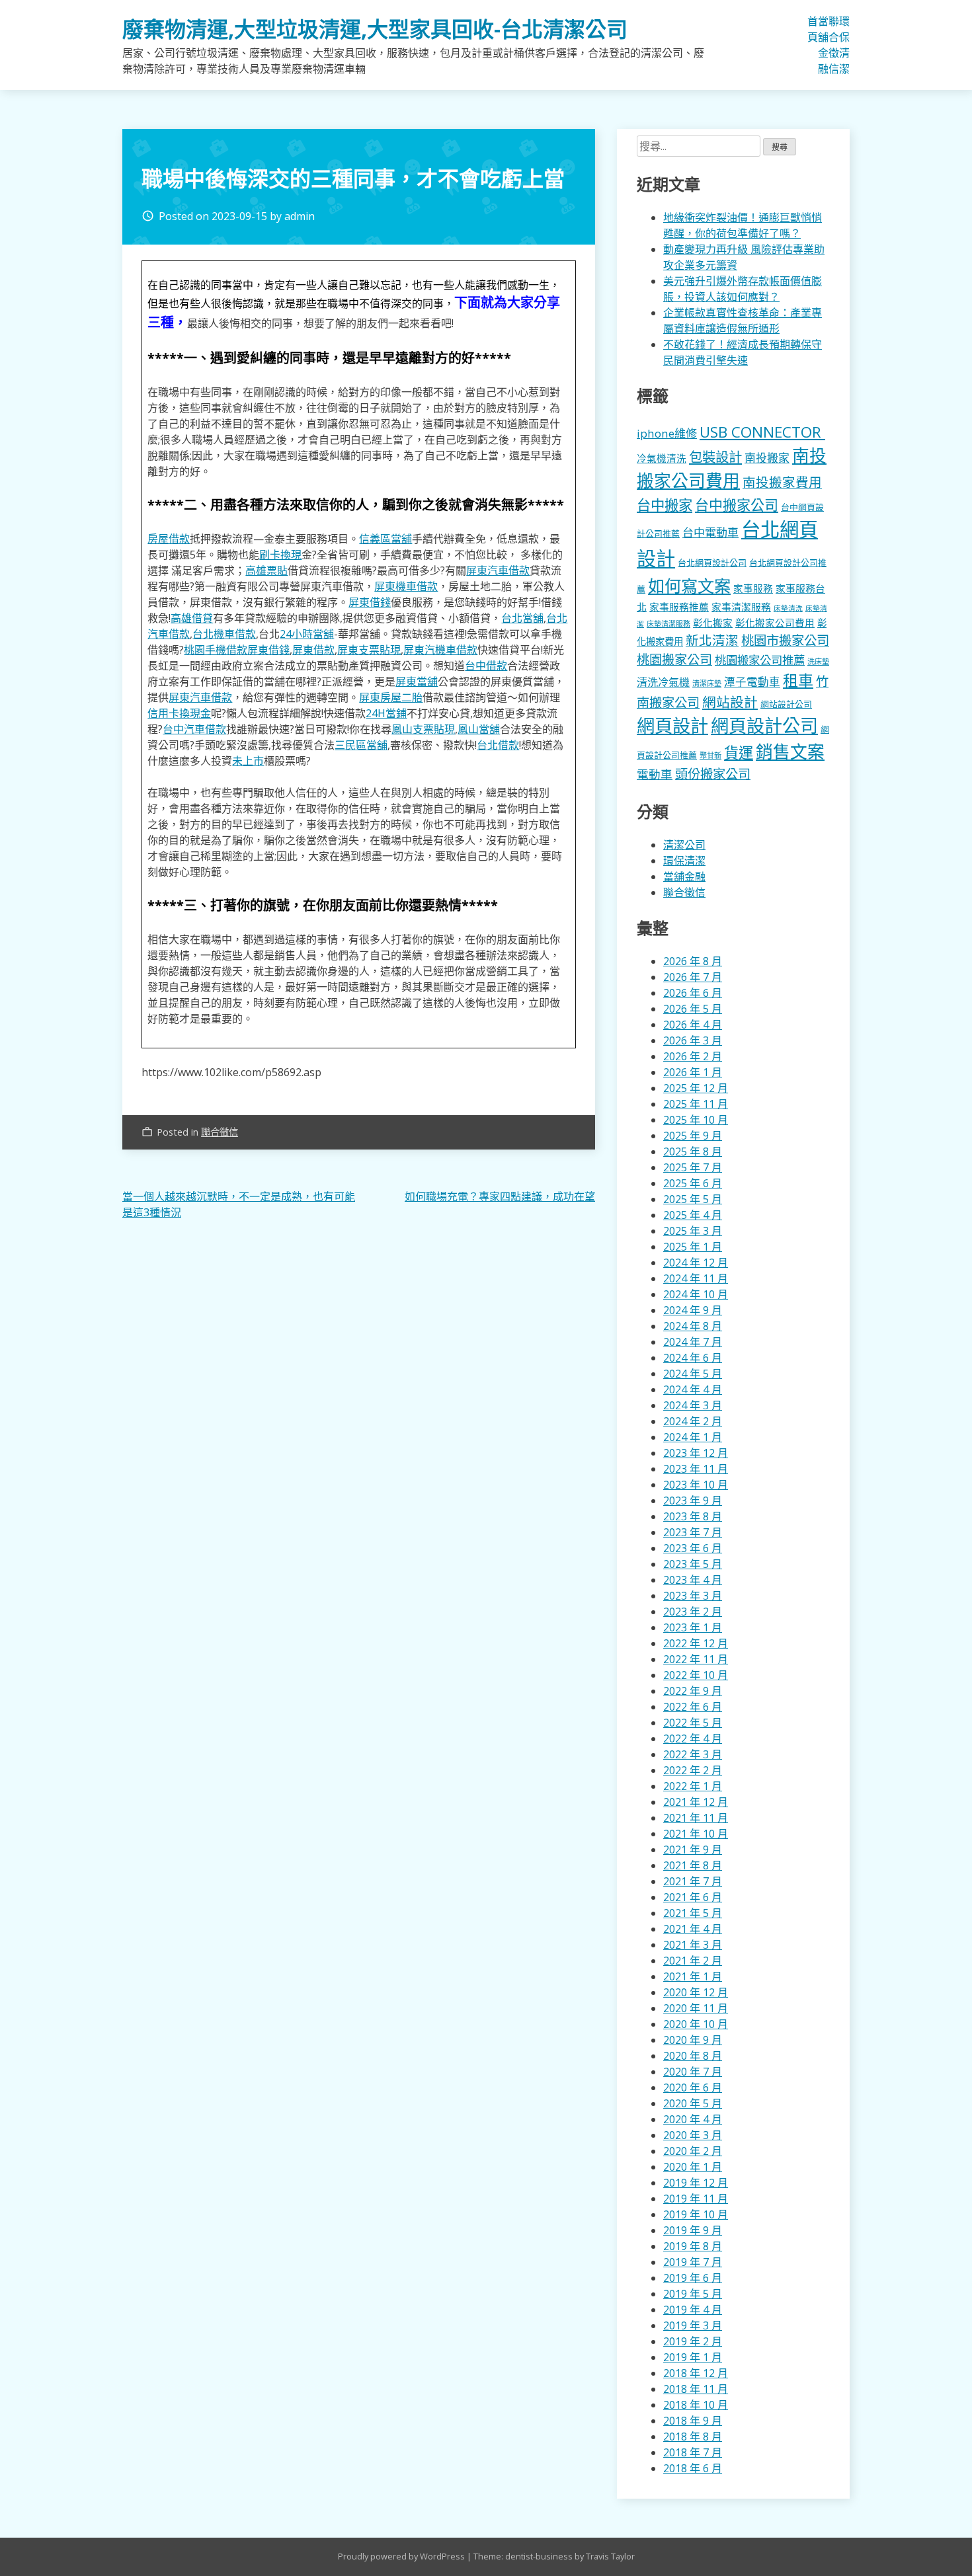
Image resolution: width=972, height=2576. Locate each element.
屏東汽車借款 (498, 570)
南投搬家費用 (782, 482)
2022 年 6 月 (693, 1707)
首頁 (813, 29)
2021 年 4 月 (693, 1929)
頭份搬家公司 (713, 774)
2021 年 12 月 (696, 1802)
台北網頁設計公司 (712, 563)
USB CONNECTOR (762, 432)
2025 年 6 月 (693, 1183)
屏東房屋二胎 (391, 697)
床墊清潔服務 (668, 624)
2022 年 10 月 (696, 1675)
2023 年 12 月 (696, 1453)
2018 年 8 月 (693, 2437)
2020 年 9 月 (693, 2040)
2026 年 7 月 (693, 977)
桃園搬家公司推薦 (760, 660)
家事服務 (753, 588)
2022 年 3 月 (693, 1754)
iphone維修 (667, 433)
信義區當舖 (385, 539)
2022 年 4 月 (693, 1738)
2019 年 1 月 (693, 2357)
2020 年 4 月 (693, 2119)
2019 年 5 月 (693, 2294)
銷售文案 (790, 752)
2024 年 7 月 (693, 1342)
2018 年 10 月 (696, 2405)
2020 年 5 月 (693, 2103)
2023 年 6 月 (693, 1548)
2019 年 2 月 (693, 2341)
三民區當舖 (361, 745)
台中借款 (486, 666)
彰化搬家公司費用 (775, 623)
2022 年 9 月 (693, 1691)
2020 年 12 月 (696, 1992)
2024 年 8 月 (693, 1326)
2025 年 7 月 (693, 1167)
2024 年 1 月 (693, 1437)
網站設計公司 (786, 704)
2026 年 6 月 (693, 993)
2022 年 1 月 (693, 1786)
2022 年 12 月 (696, 1643)
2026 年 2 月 (693, 1056)
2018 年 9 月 (693, 2421)
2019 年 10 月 (696, 2214)
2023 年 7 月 (693, 1532)
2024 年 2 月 (693, 1421)
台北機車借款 (224, 634)
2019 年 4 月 (693, 2310)
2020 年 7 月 (693, 2072)
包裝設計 (715, 457)
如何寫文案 (689, 586)
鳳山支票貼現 (423, 729)
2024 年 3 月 (693, 1405)
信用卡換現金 (179, 713)
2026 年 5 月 (693, 1009)
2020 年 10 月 (696, 2024)
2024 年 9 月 (693, 1310)
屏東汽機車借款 (440, 650)
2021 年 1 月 (693, 1976)
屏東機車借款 (406, 586)
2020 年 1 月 (693, 2167)
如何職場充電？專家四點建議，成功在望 (500, 1196)
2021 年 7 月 (693, 1881)
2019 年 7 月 (693, 2262)
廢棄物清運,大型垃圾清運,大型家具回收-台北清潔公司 (375, 29)
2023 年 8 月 (693, 1516)
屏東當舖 (417, 682)
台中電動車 (710, 532)
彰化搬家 (713, 623)
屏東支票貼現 (369, 650)
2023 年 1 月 (693, 1627)
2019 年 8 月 (693, 2246)
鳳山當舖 (479, 729)
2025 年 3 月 (693, 1231)
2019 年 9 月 (693, 2230)
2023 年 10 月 (696, 1485)
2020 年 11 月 (696, 2008)
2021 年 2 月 (693, 1961)
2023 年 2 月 (693, 1612)
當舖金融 (823, 45)
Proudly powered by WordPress (402, 2556)
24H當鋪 (386, 713)
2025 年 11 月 (696, 1104)
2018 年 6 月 (693, 2468)
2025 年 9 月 (693, 1136)
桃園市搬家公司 (785, 640)
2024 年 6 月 (693, 1358)
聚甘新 (710, 755)
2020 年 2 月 (693, 2151)
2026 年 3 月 (693, 1040)
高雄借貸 (192, 618)
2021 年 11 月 (696, 1818)
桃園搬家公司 (674, 659)
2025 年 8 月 (693, 1151)
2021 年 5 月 (693, 1913)
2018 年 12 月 (696, 2373)
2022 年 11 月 (696, 1659)
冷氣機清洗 (662, 458)
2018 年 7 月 (693, 2452)
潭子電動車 (752, 682)
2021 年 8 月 (693, 1865)
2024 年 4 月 (693, 1389)
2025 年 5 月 (693, 1199)
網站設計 (730, 702)
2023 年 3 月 (693, 1596)
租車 (798, 680)
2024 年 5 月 (693, 1374)
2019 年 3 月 (693, 2325)
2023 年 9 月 (693, 1501)
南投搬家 (767, 458)
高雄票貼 (266, 570)
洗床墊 (818, 661)
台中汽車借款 (194, 729)
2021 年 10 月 (696, 1834)
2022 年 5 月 (693, 1723)
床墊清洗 (788, 608)
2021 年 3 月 (693, 1945)
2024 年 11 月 (696, 1278)
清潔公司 (684, 845)
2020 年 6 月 (693, 2088)
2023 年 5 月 (693, 1564)
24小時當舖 (307, 634)
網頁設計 (672, 725)
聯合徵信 (834, 45)
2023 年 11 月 (696, 1469)
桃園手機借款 (216, 650)
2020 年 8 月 (693, 2056)
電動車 (655, 774)
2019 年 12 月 (696, 2183)
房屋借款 (169, 539)
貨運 (739, 753)
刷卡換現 (280, 555)
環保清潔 (844, 45)
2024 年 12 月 (696, 1263)
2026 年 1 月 (693, 1072)
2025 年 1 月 (693, 1247)
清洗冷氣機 (663, 682)
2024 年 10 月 (696, 1294)
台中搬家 (665, 505)
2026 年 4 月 (693, 1025)
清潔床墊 (707, 683)
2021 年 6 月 (693, 1897)
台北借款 (498, 745)
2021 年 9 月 (693, 1850)
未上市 (248, 761)
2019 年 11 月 (696, 2199)
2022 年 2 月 (693, 1770)
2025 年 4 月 (693, 1215)
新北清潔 (712, 640)
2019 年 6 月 (693, 2278)
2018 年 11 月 (696, 2389)
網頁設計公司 (764, 725)
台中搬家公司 (737, 505)
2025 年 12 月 (696, 1088)
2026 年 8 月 (693, 961)
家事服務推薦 (679, 607)
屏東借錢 (370, 602)
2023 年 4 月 (693, 1580)
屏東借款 (313, 650)
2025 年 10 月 (696, 1120)
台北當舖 (522, 618)
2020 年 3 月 (693, 2135)
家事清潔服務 (741, 607)
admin (300, 216)
